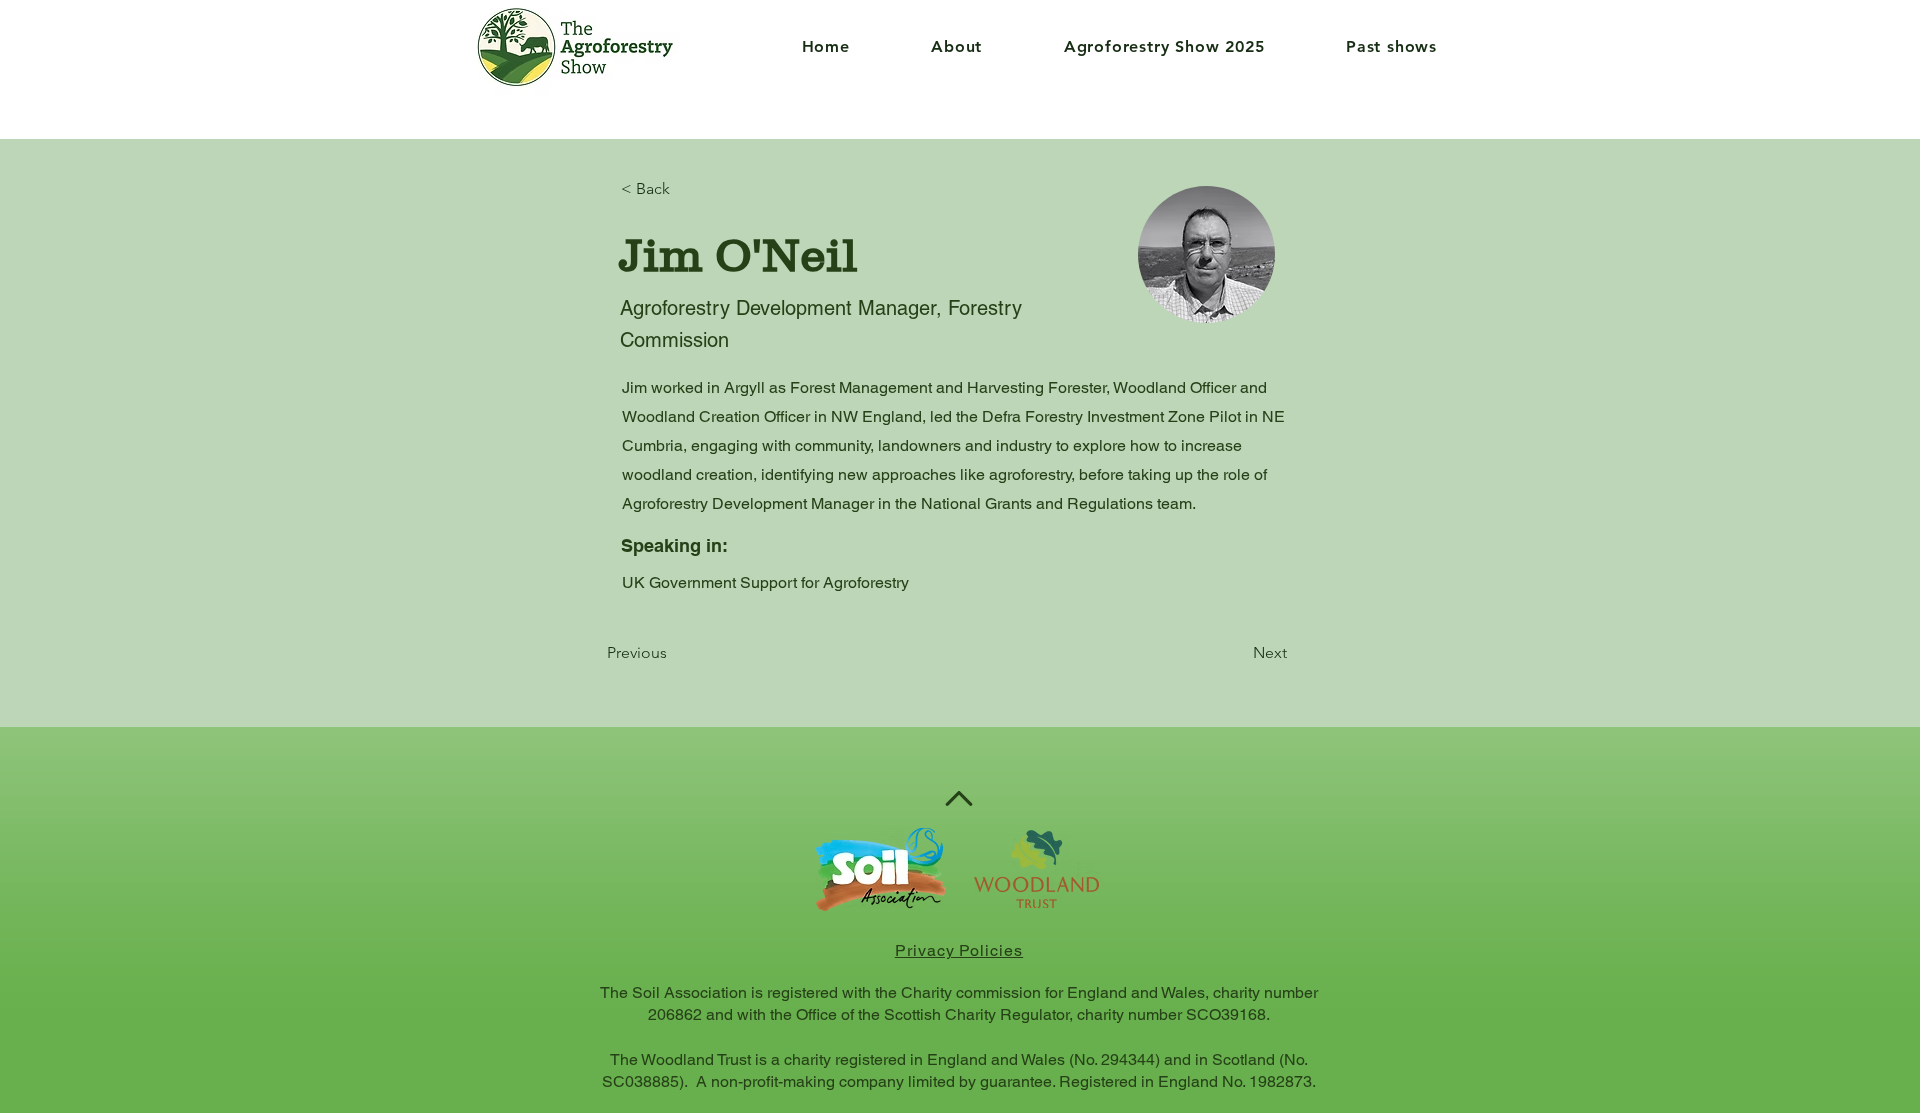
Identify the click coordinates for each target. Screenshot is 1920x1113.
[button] (928, 46)
